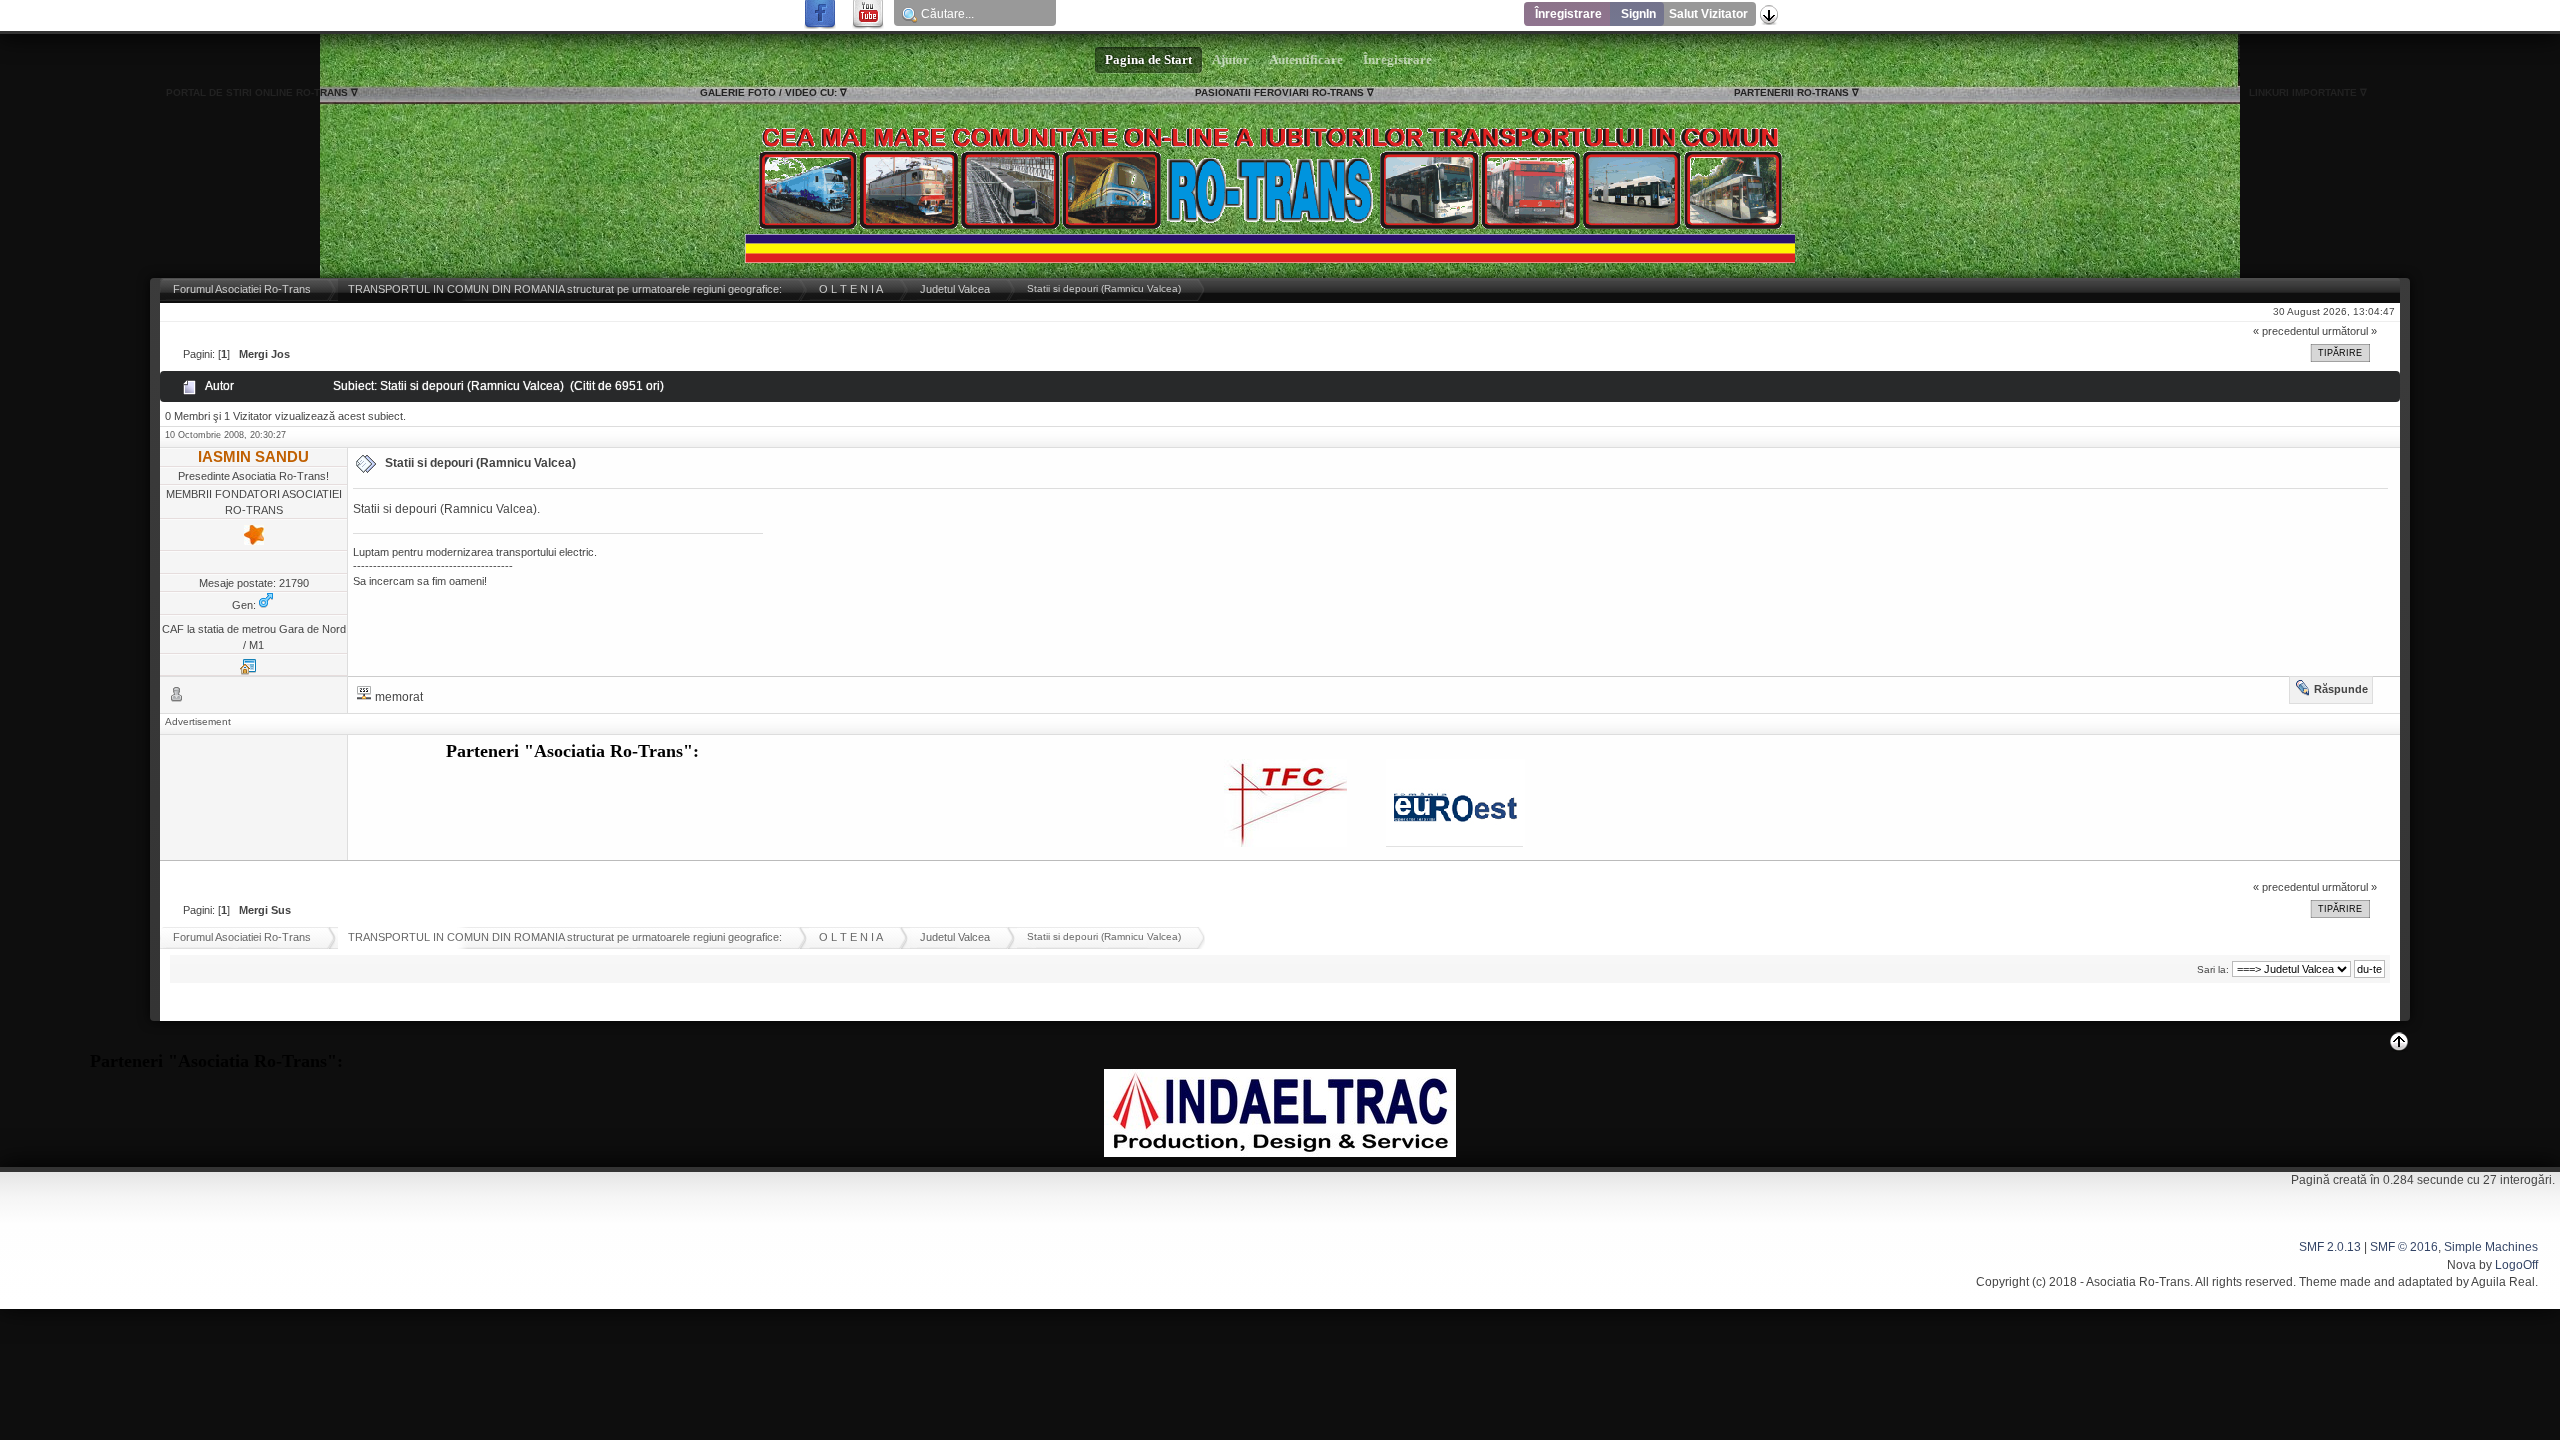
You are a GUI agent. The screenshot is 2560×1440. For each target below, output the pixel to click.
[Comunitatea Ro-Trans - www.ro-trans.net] (248, 671)
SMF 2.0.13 (2330, 1247)
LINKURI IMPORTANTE (2303, 92)
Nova (2461, 1265)
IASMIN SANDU (253, 456)
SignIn (1638, 14)
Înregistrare (1568, 14)
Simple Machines (2491, 1247)
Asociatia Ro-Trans (2138, 1282)
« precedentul (2286, 331)
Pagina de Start (1148, 60)
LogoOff (2516, 1265)
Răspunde (2341, 689)
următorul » (2349, 331)
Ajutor (1230, 60)
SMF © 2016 (2404, 1247)
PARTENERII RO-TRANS (1791, 92)
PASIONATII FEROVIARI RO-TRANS (1279, 92)
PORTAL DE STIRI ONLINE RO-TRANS (257, 92)
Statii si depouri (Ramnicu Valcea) (480, 463)
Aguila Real (2503, 1282)
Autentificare (1306, 60)
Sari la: (2213, 969)
